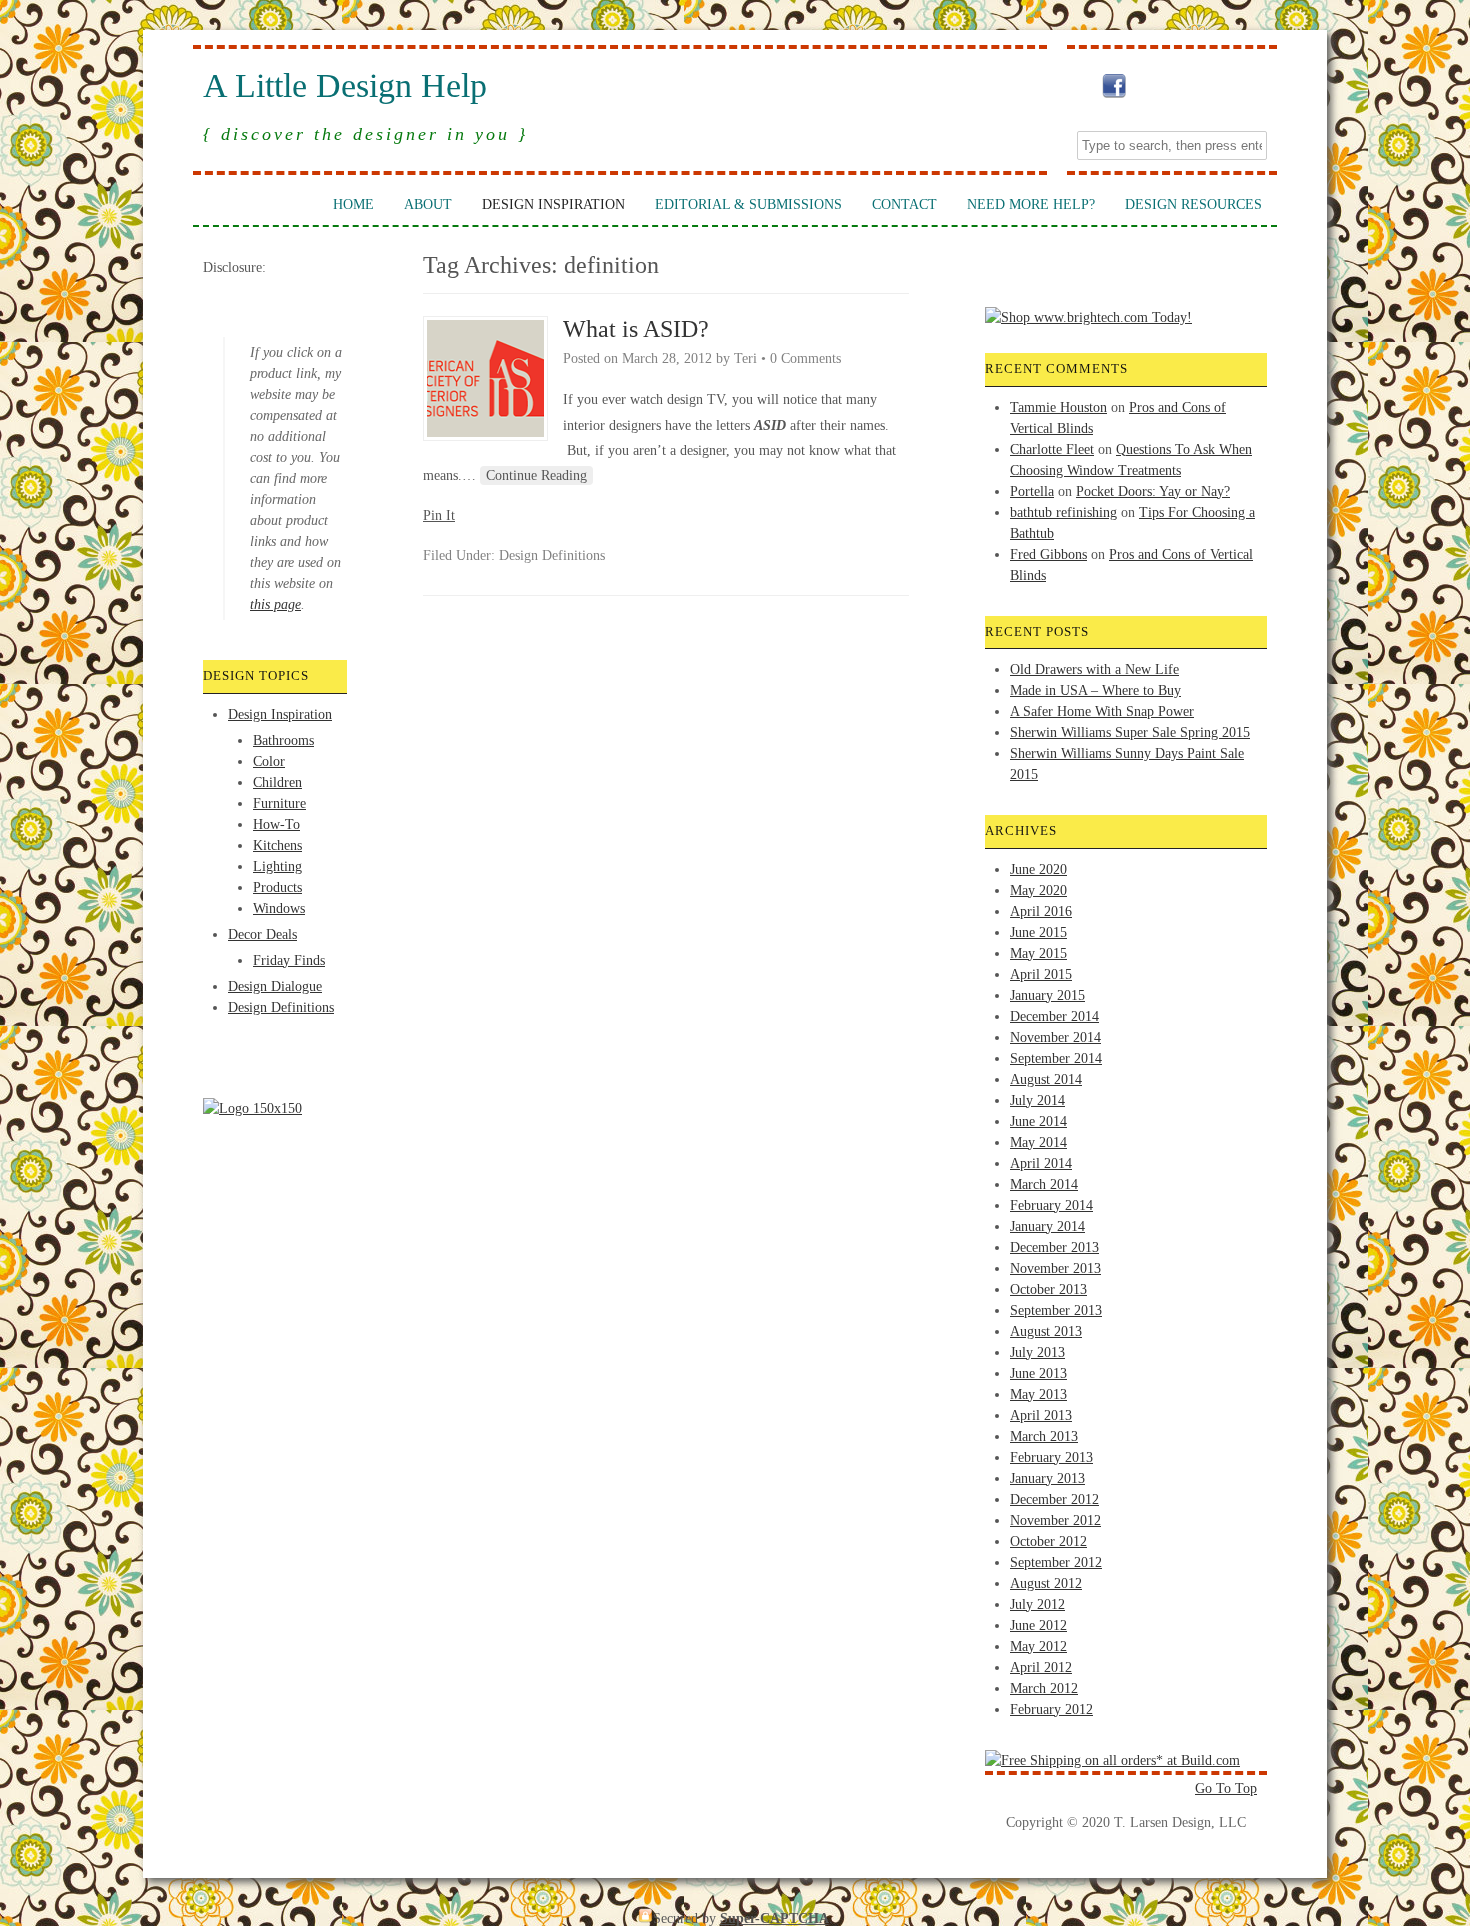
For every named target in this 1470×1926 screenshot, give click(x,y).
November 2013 (1055, 1268)
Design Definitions (281, 1007)
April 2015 (1041, 974)
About (428, 204)
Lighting (277, 866)
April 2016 (1041, 911)
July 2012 (1037, 1604)
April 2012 (1041, 1667)
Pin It (439, 515)
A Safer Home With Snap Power (1102, 711)
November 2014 (1055, 1037)
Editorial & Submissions (748, 204)
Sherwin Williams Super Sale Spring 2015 (1130, 732)
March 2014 (1044, 1184)
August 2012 (1046, 1583)
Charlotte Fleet (1052, 449)
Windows (279, 908)
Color (269, 761)
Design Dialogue (275, 986)
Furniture (279, 803)
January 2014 (1047, 1226)
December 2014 (1054, 1016)
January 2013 (1047, 1478)
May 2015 (1038, 953)
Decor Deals (262, 934)
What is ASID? (636, 329)
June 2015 (1038, 932)
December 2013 (1054, 1247)
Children (277, 782)
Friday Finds (289, 960)
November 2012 (1055, 1520)
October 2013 (1048, 1289)
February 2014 (1051, 1205)
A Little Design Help (345, 86)
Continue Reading (536, 475)
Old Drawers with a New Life (1094, 669)
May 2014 (1038, 1142)
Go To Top (1226, 1788)
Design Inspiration (553, 204)
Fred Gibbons (1048, 554)
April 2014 (1041, 1163)
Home (353, 204)
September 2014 (1056, 1058)
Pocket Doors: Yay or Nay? (1153, 491)
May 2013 (1038, 1394)
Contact (904, 204)
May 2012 (1038, 1646)
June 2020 (1038, 869)
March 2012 (1044, 1688)
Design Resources (1193, 204)
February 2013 (1051, 1457)
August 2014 (1046, 1079)
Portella (1032, 491)
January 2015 (1047, 995)
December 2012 (1054, 1499)
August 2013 (1046, 1331)
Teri (745, 358)
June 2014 (1038, 1121)
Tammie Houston (1058, 407)
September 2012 (1056, 1562)
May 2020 (1038, 890)
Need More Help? (1031, 204)
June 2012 (1038, 1625)
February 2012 (1051, 1709)
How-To (276, 824)
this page (275, 604)
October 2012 (1048, 1541)
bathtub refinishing (1063, 512)
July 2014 (1037, 1100)
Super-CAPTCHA (774, 1918)
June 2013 (1038, 1373)
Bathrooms (283, 740)
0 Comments (805, 358)
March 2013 (1044, 1436)
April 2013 (1041, 1415)
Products (277, 887)
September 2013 (1056, 1310)
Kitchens (277, 845)
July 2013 (1037, 1352)
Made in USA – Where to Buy (1095, 690)
